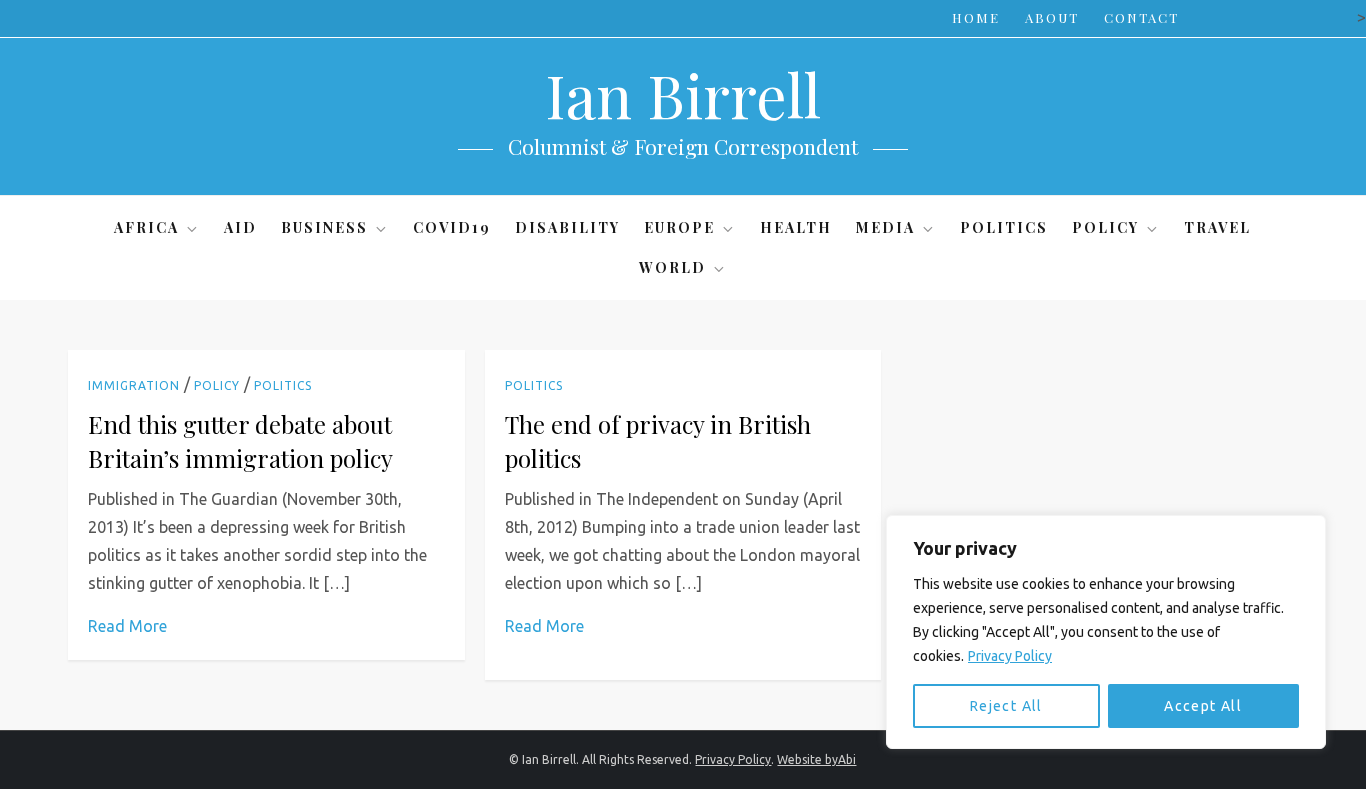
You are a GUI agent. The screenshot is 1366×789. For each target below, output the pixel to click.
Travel (1217, 227)
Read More (127, 626)
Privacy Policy (1010, 656)
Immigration (134, 385)
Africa (146, 227)
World (672, 267)
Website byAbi (816, 759)
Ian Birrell (683, 94)
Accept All (1203, 706)
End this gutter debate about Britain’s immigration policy (240, 441)
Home (976, 17)
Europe (679, 227)
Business (324, 227)
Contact (1141, 17)
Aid (240, 227)
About (1052, 17)
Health (796, 227)
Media (885, 227)
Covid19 (452, 227)
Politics (1004, 227)
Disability (567, 227)
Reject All (1006, 706)
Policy (1105, 227)
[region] (1106, 632)
